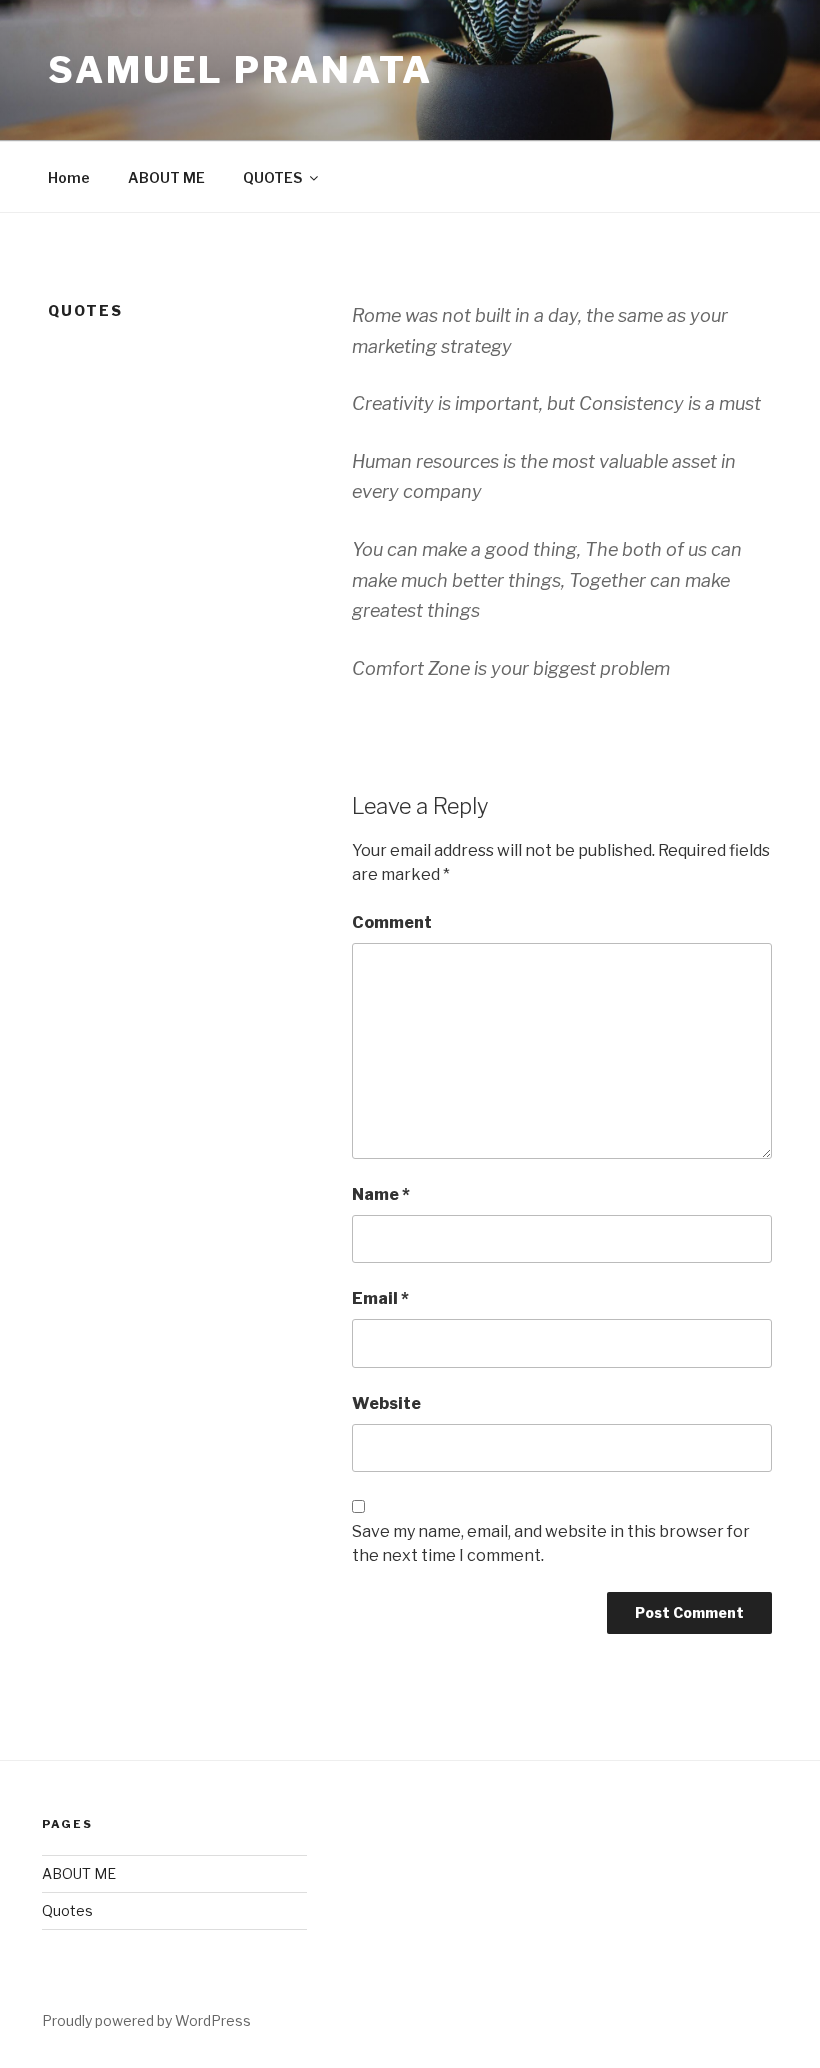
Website (386, 1403)
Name (381, 1194)
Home (69, 177)
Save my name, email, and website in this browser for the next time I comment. (551, 1543)
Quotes (67, 1910)
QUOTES (272, 177)
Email (380, 1298)
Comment (392, 922)
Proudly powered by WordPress (146, 2020)
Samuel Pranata (240, 70)
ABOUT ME (166, 177)
